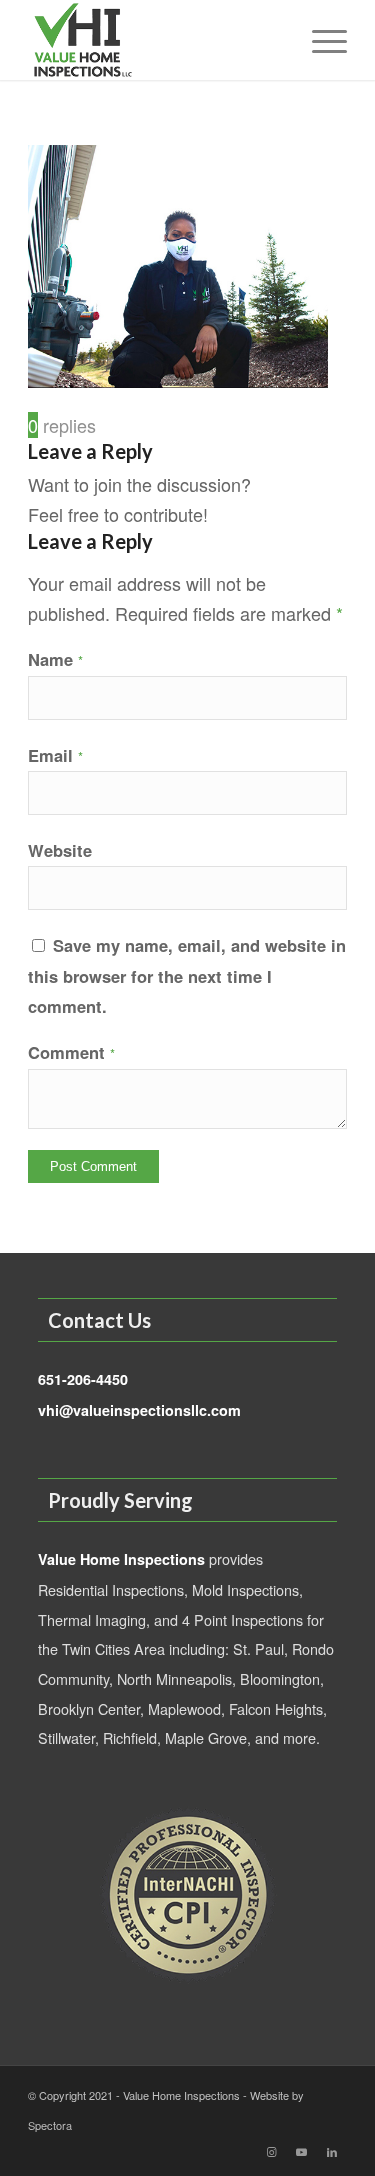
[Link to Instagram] (272, 2151)
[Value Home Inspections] (155, 40)
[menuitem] (319, 40)
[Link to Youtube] (302, 2151)
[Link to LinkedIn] (332, 2151)
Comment (71, 1052)
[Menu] (319, 40)
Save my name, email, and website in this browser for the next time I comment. (187, 975)
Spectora (50, 2125)
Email (55, 755)
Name (55, 659)
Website (60, 850)
